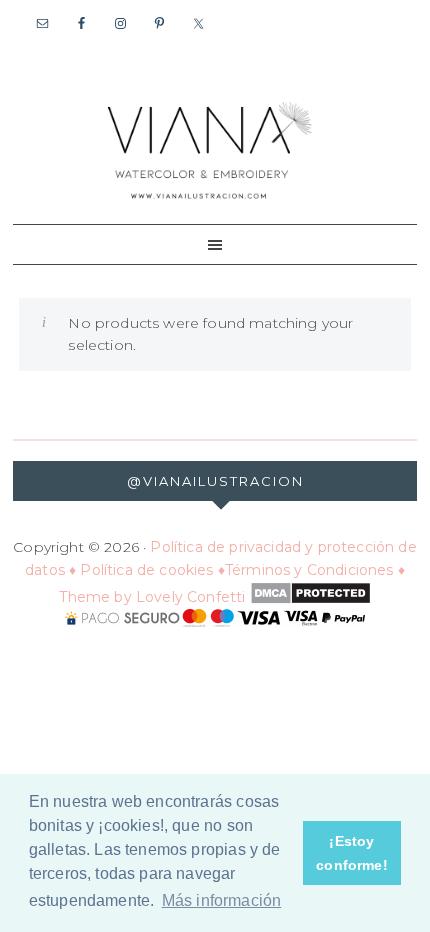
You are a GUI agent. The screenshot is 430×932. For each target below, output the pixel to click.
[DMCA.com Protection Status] (307, 597)
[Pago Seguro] (215, 619)
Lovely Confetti (191, 597)
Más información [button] (222, 900)
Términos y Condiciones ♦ (315, 570)
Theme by (97, 597)
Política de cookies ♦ (152, 570)
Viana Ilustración (210, 149)
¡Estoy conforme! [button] (352, 853)
